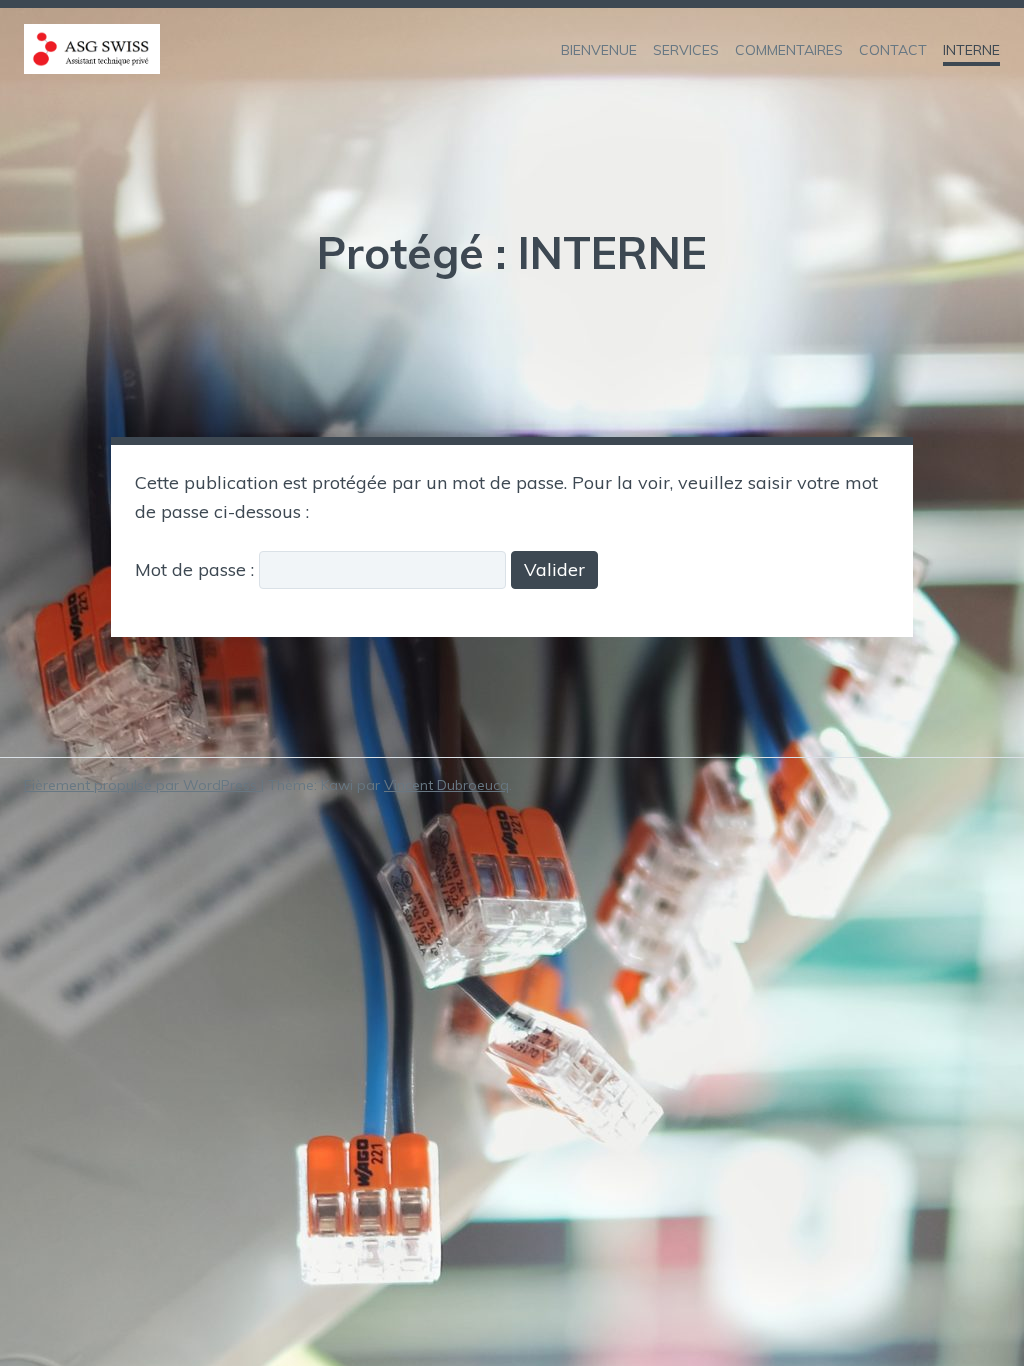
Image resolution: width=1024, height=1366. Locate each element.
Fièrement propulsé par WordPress (142, 785)
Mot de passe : (197, 569)
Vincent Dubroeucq (446, 785)
